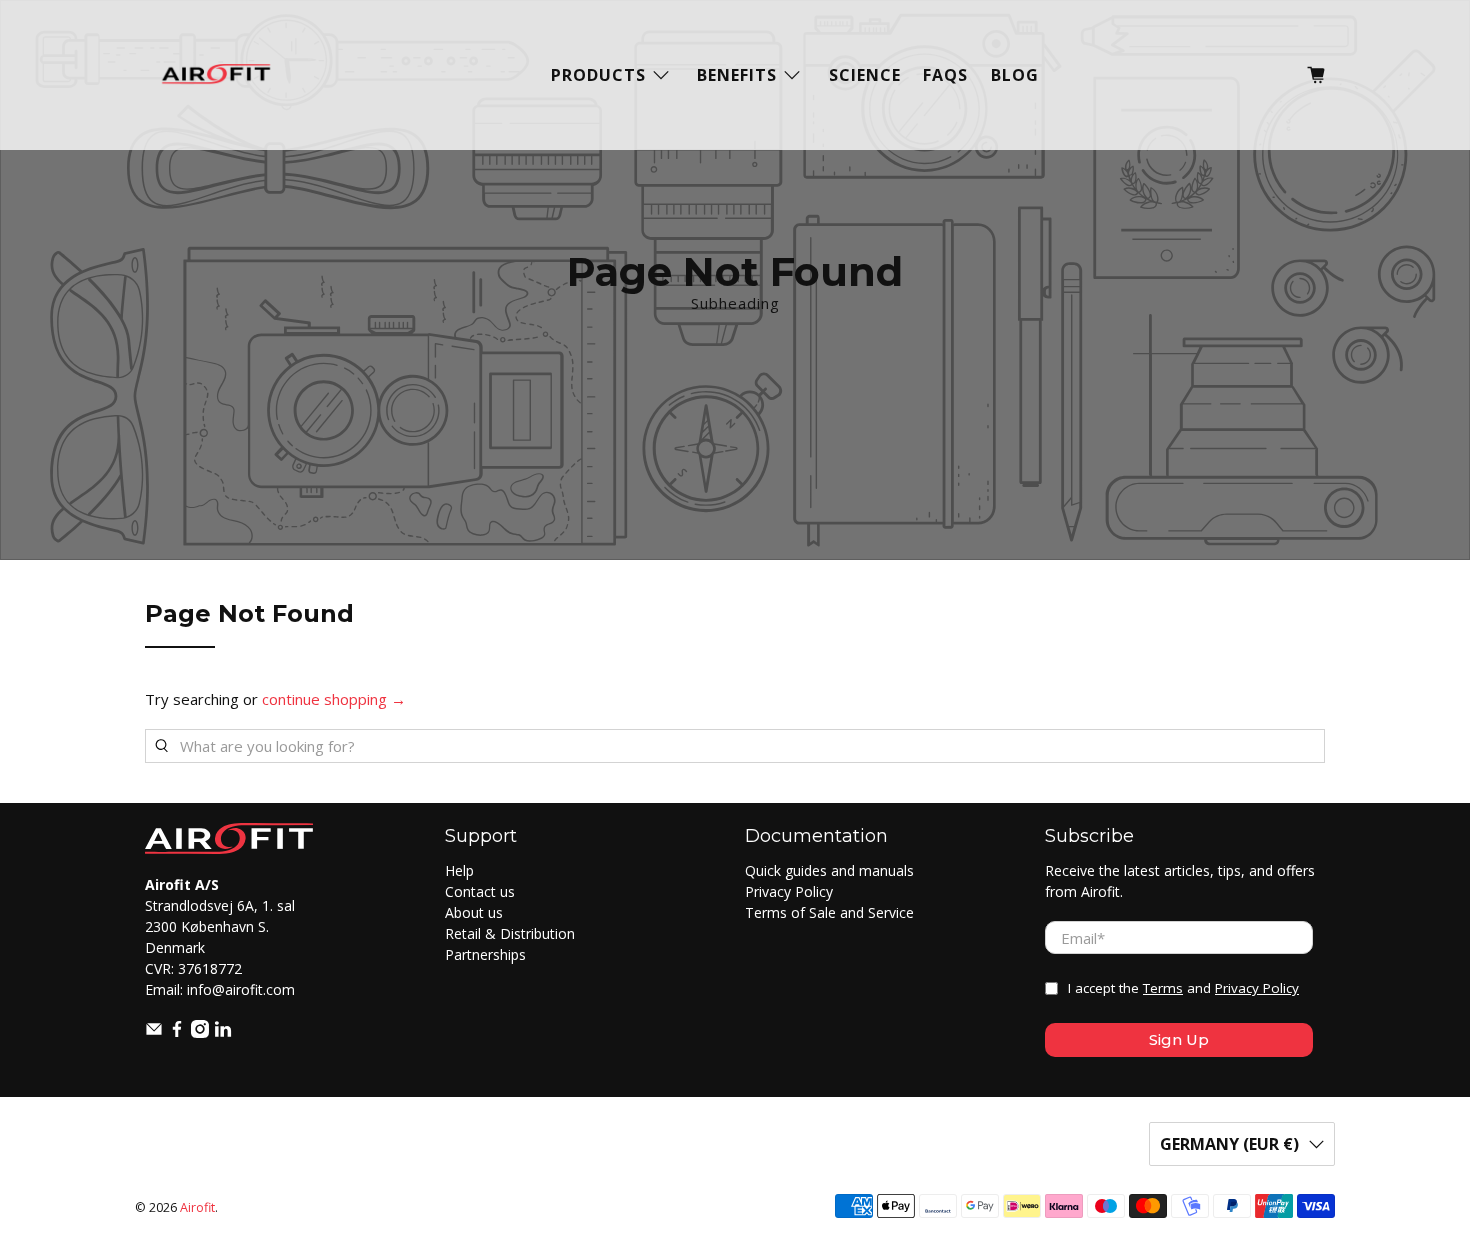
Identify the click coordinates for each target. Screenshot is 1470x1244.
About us (474, 912)
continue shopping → (334, 699)
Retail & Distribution (510, 933)
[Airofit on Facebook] (177, 1032)
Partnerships (485, 954)
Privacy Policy (789, 891)
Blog (1015, 75)
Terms (1163, 988)
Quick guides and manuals (829, 870)
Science (865, 75)
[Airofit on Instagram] (200, 1032)
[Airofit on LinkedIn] (223, 1032)
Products (598, 75)
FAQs (945, 75)
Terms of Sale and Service (829, 912)
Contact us (480, 891)
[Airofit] (216, 75)
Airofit (197, 1207)
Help (459, 870)
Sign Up (1179, 1039)
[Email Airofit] (154, 1032)
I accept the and (1183, 988)
